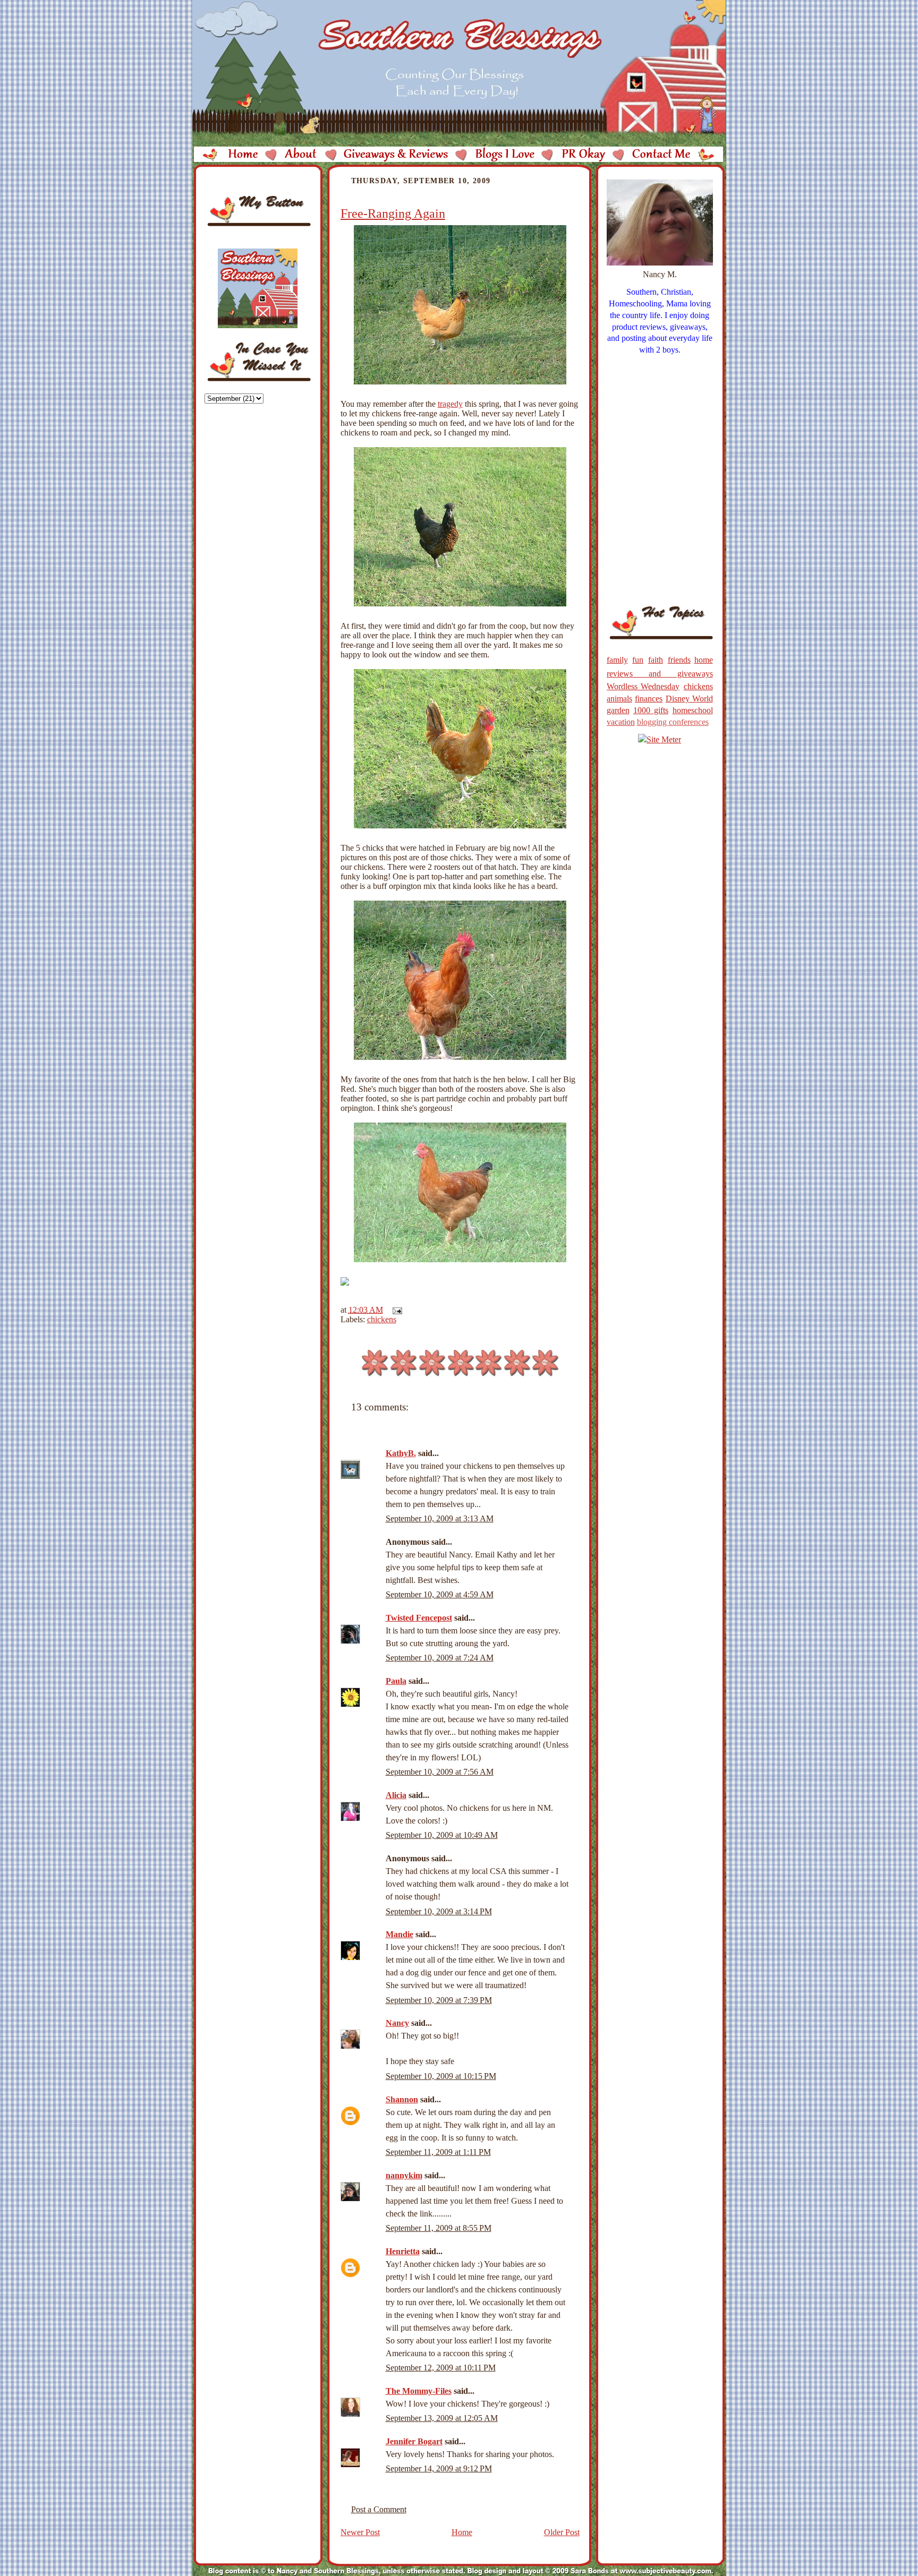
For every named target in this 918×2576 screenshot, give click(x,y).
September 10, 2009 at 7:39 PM (439, 2000)
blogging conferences (673, 722)
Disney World (689, 699)
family (617, 660)
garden (618, 710)
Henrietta (403, 2251)
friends (679, 660)
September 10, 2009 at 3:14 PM (439, 1911)
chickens (382, 1319)
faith (656, 660)
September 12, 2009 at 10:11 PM (441, 2368)
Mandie (399, 1934)
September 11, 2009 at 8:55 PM (439, 2228)
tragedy (450, 404)
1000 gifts (651, 710)
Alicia (396, 1795)
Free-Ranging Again (393, 213)
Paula (396, 1681)
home (704, 660)
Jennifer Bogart (414, 2441)
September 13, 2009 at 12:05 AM (442, 2418)
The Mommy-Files (419, 2391)
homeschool (693, 710)
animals (619, 699)
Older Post (562, 2532)
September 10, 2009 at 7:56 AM (440, 1772)
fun (638, 660)
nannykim (404, 2175)
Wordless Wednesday (643, 686)
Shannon (402, 2099)
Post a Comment (379, 2509)
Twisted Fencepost (419, 1618)
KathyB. (401, 1453)
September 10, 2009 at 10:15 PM (441, 2076)
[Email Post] (395, 1310)
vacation (621, 722)
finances (649, 699)
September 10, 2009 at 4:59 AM (440, 1594)
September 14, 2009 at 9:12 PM (439, 2468)
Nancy (397, 2023)
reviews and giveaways (660, 674)
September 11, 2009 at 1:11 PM (438, 2152)
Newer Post (360, 2532)
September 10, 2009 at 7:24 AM (440, 1658)
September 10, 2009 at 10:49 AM (442, 1835)
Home (462, 2532)
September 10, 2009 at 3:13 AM (440, 1518)
